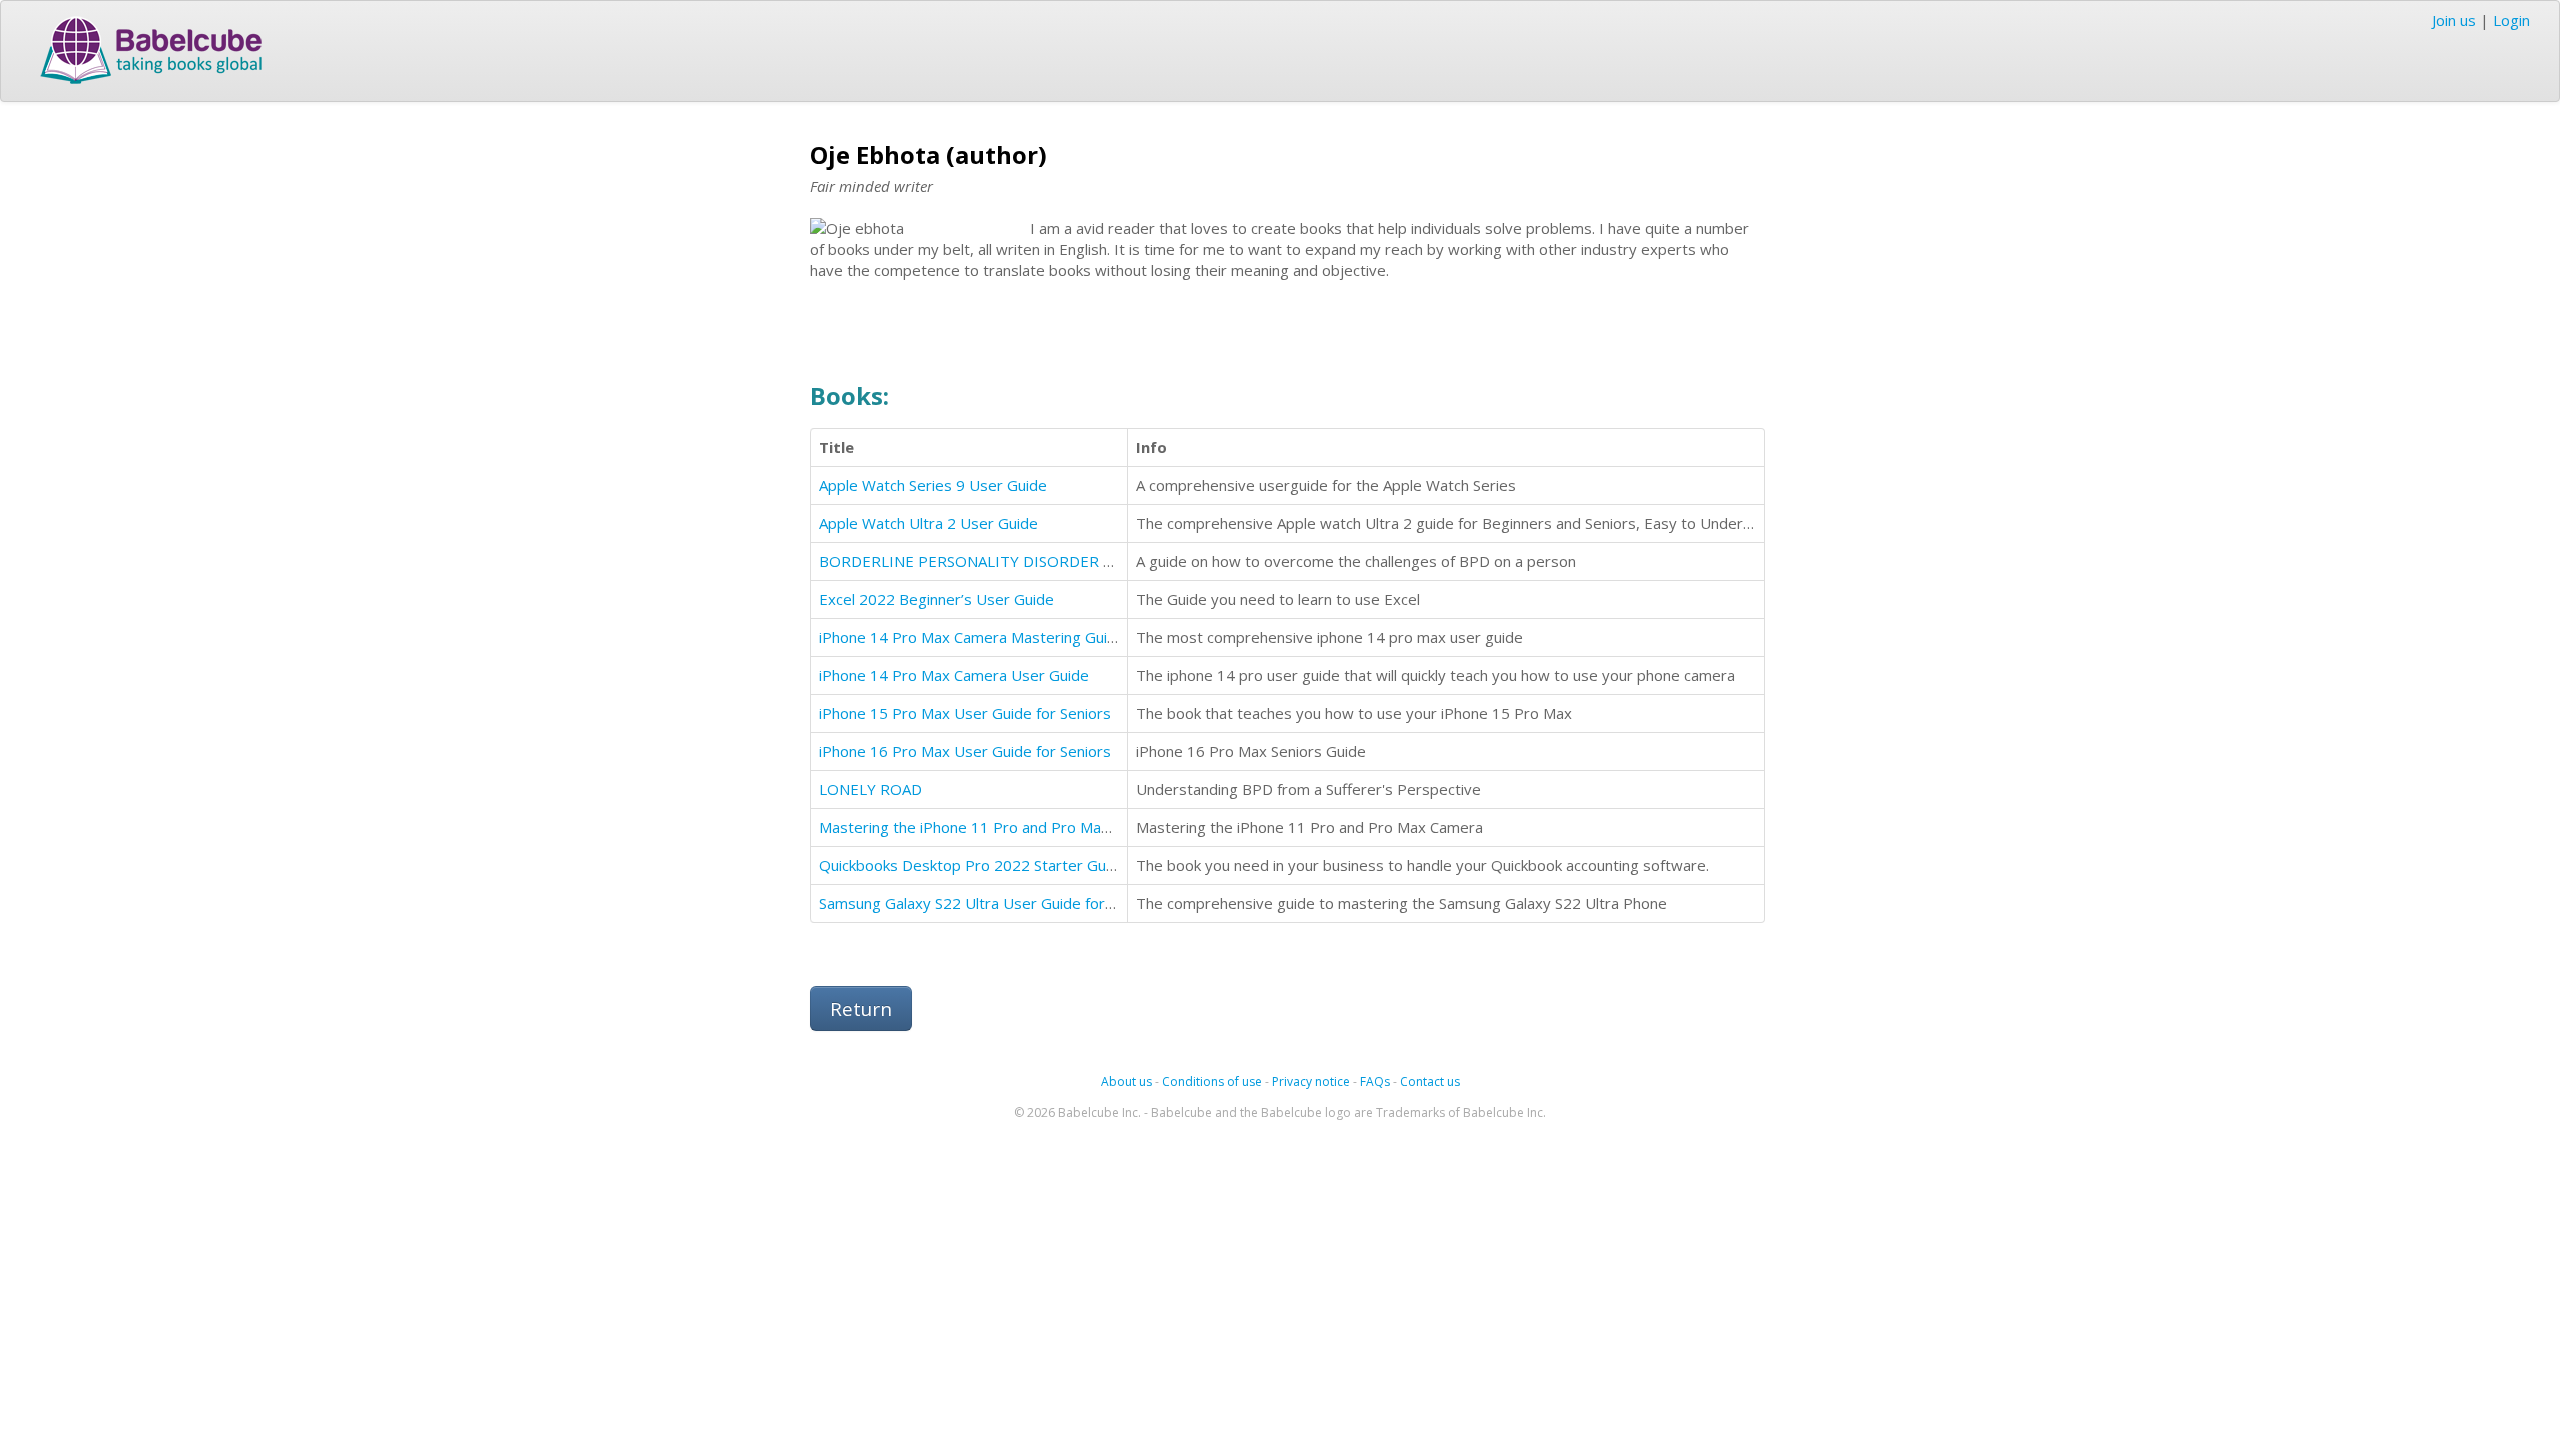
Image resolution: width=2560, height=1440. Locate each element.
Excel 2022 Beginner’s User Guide (936, 599)
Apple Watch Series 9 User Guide (933, 485)
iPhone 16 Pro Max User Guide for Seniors (965, 751)
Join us (2454, 20)
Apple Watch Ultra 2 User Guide (928, 523)
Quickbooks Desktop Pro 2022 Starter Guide (973, 865)
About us (1126, 1081)
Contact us (1430, 1081)
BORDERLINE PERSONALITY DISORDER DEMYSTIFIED (1010, 561)
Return (861, 1008)
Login (2511, 20)
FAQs (1375, 1081)
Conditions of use (1212, 1081)
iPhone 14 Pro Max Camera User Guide (954, 675)
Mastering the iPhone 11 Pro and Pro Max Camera (992, 827)
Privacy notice (1311, 1081)
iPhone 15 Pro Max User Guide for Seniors (965, 713)
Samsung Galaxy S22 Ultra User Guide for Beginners (999, 903)
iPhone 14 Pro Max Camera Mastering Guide (972, 637)
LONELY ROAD (870, 789)
